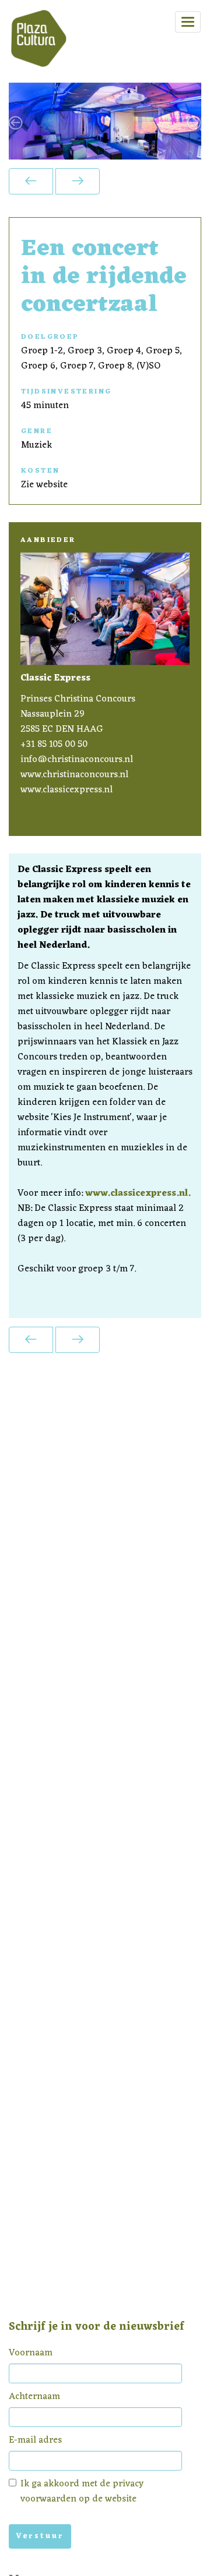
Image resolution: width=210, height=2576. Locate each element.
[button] (23, 121)
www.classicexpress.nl (66, 790)
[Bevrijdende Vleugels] (31, 181)
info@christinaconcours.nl (77, 760)
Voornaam (31, 2353)
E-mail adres (35, 2440)
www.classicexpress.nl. (138, 1193)
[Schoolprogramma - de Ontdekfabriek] (78, 181)
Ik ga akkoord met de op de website (82, 2492)
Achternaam (34, 2397)
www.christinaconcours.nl (74, 775)
